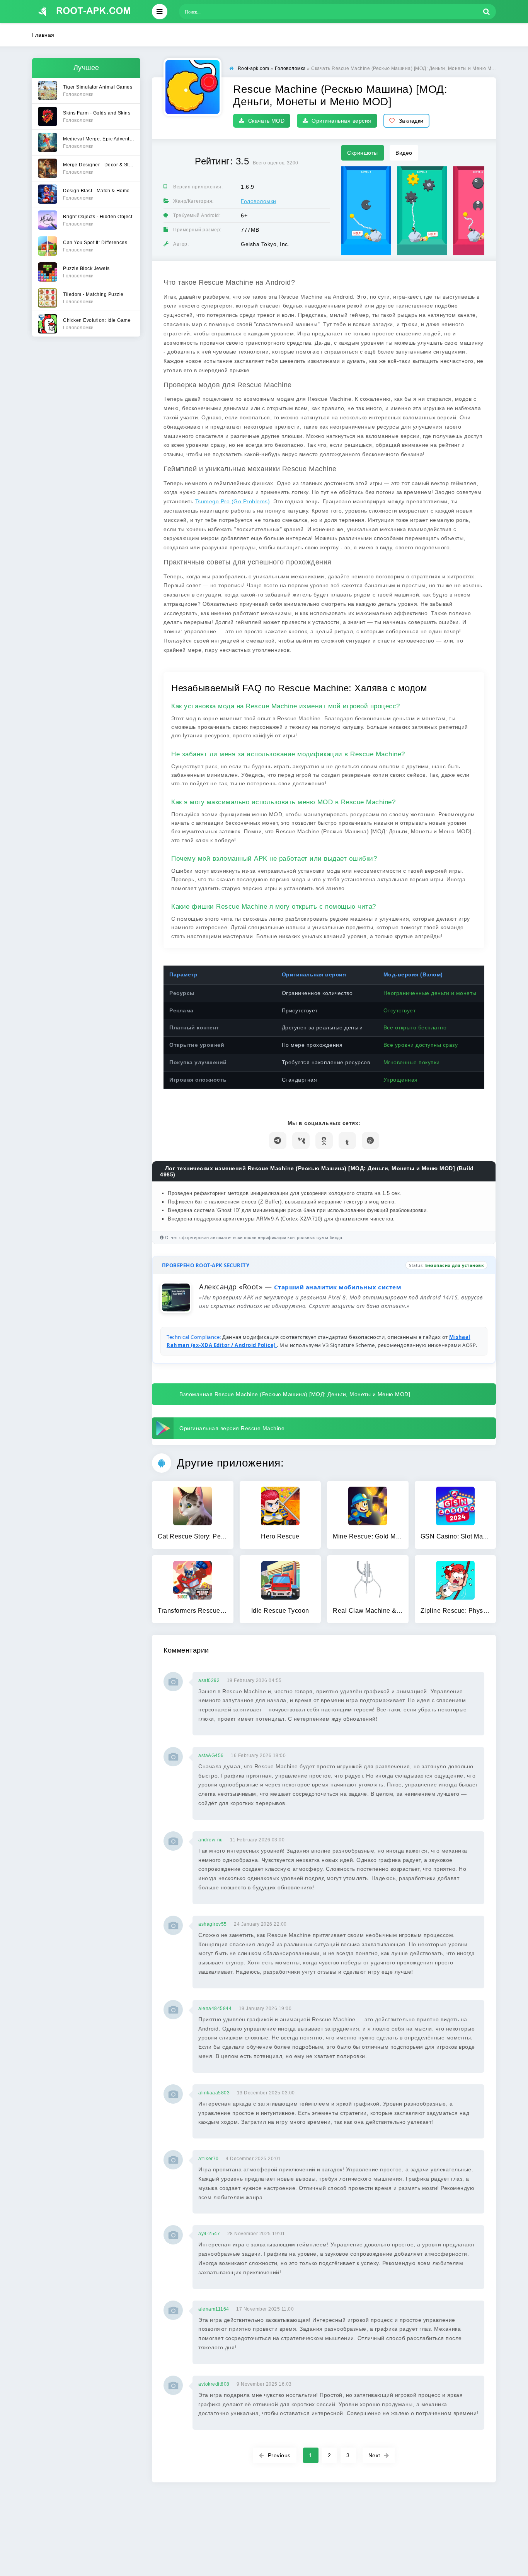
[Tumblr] (347, 1141)
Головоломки (259, 201)
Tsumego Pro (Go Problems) (233, 501)
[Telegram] (278, 1141)
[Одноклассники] (324, 1141)
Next (374, 2455)
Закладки (411, 121)
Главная (43, 35)
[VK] (301, 1141)
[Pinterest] (370, 1141)
